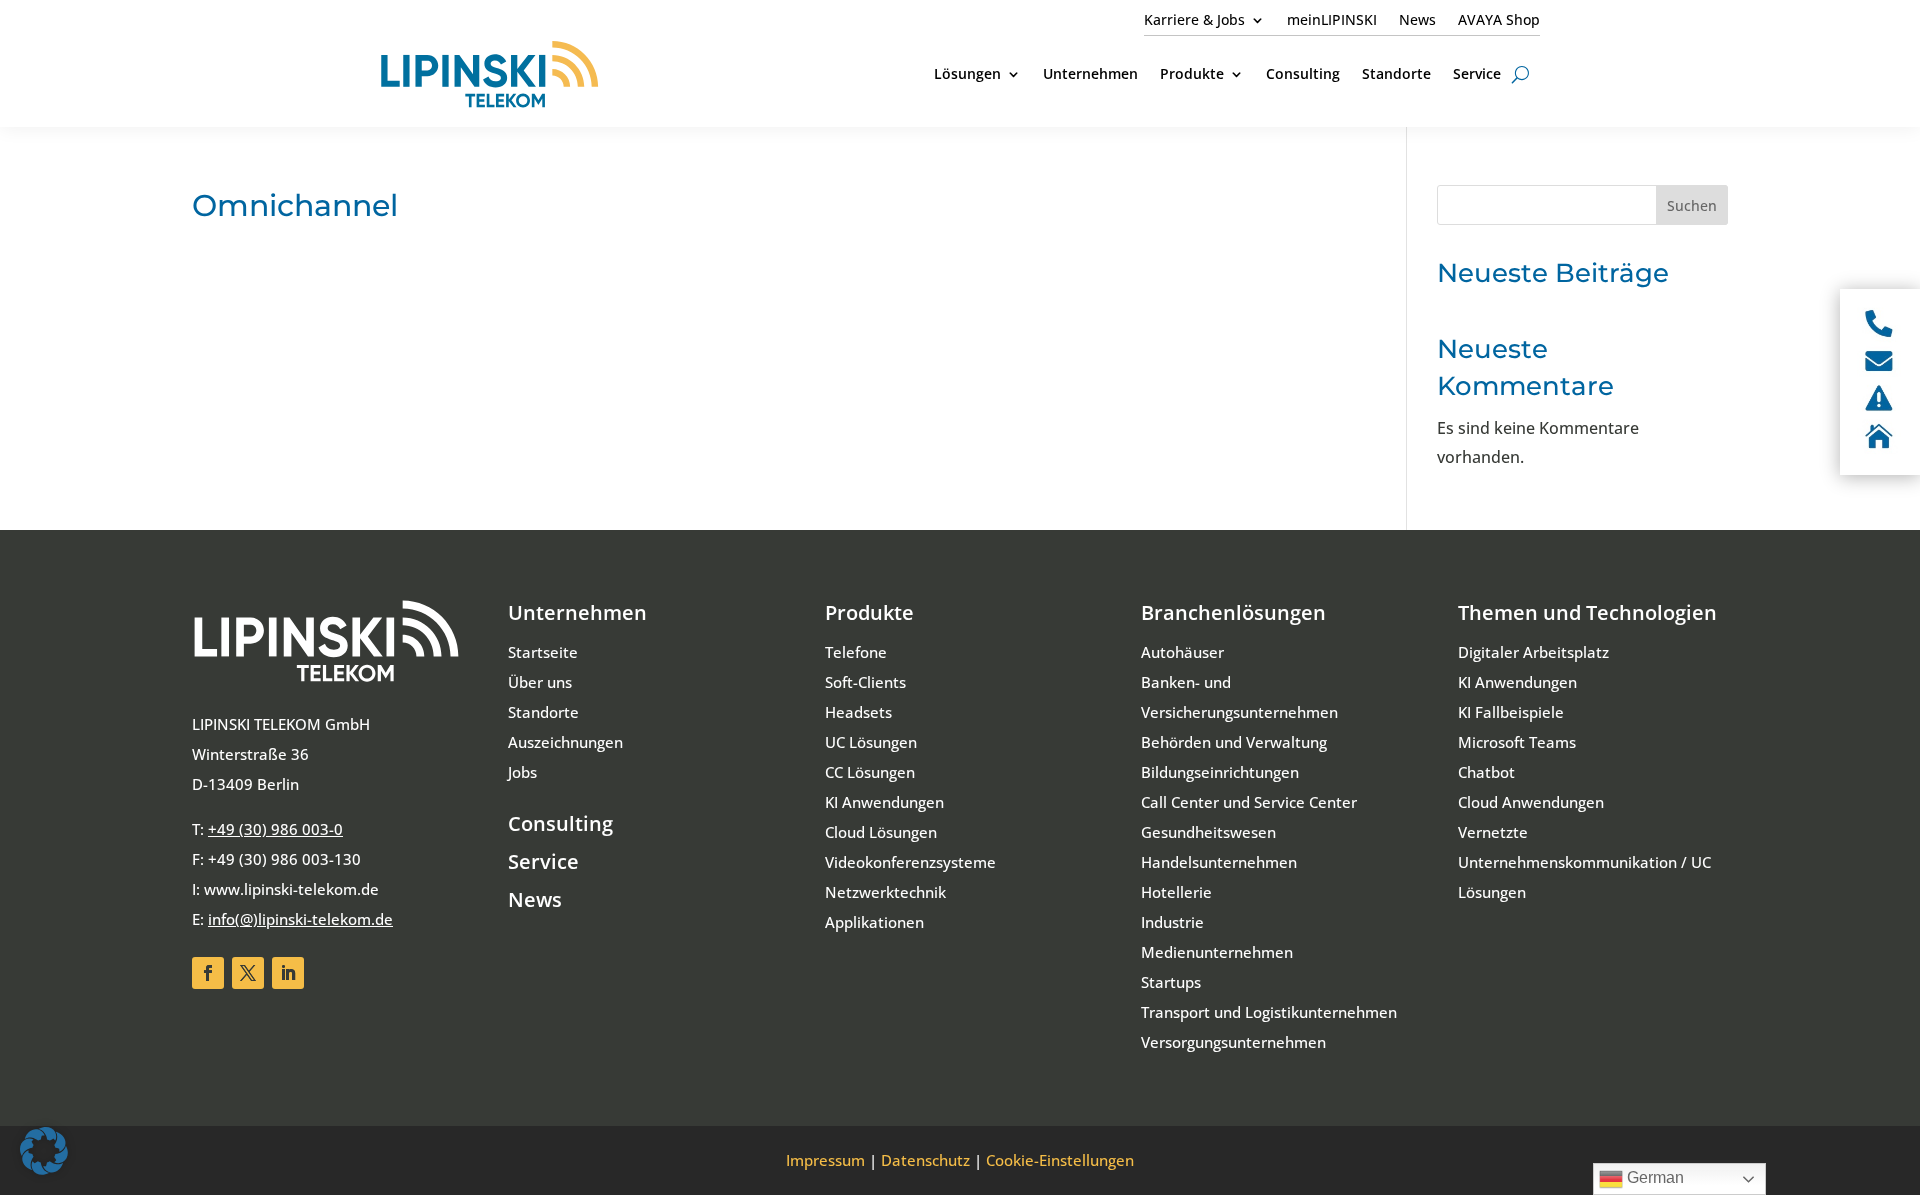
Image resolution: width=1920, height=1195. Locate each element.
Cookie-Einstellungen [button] (1060, 1160)
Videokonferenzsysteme (910, 862)
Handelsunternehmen (1219, 862)
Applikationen (874, 922)
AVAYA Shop (1499, 21)
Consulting (560, 823)
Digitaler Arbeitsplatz (1533, 652)
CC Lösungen (870, 772)
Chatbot (1486, 772)
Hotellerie (1176, 892)
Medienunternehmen (1217, 952)
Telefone (856, 652)
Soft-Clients (865, 682)
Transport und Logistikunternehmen (1269, 1012)
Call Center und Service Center (1249, 802)
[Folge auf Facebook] (208, 973)
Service (543, 861)
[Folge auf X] (248, 973)
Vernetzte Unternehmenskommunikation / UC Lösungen (1584, 862)
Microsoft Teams (1517, 742)
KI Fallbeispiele (1511, 712)
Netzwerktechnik (885, 892)
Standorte (543, 712)
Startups (1171, 982)
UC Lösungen (871, 742)
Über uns (540, 682)
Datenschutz (925, 1160)
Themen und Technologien (1587, 612)
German (1653, 1177)
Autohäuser (1182, 652)
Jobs (522, 772)
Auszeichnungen (565, 742)
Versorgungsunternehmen (1233, 1042)
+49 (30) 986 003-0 (275, 829)
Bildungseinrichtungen (1220, 772)
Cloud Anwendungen (1531, 802)
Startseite (543, 652)
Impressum (825, 1160)
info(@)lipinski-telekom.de (300, 919)
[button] (44, 1151)
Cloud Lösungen (881, 832)
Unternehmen (577, 612)
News (1417, 21)
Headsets (858, 712)
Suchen (1692, 205)
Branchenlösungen (1233, 612)
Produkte (869, 612)
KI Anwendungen (884, 802)
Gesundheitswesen (1208, 832)
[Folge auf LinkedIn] (288, 973)
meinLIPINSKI (1332, 21)
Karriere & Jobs (1194, 21)
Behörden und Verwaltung (1234, 742)
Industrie (1172, 922)
